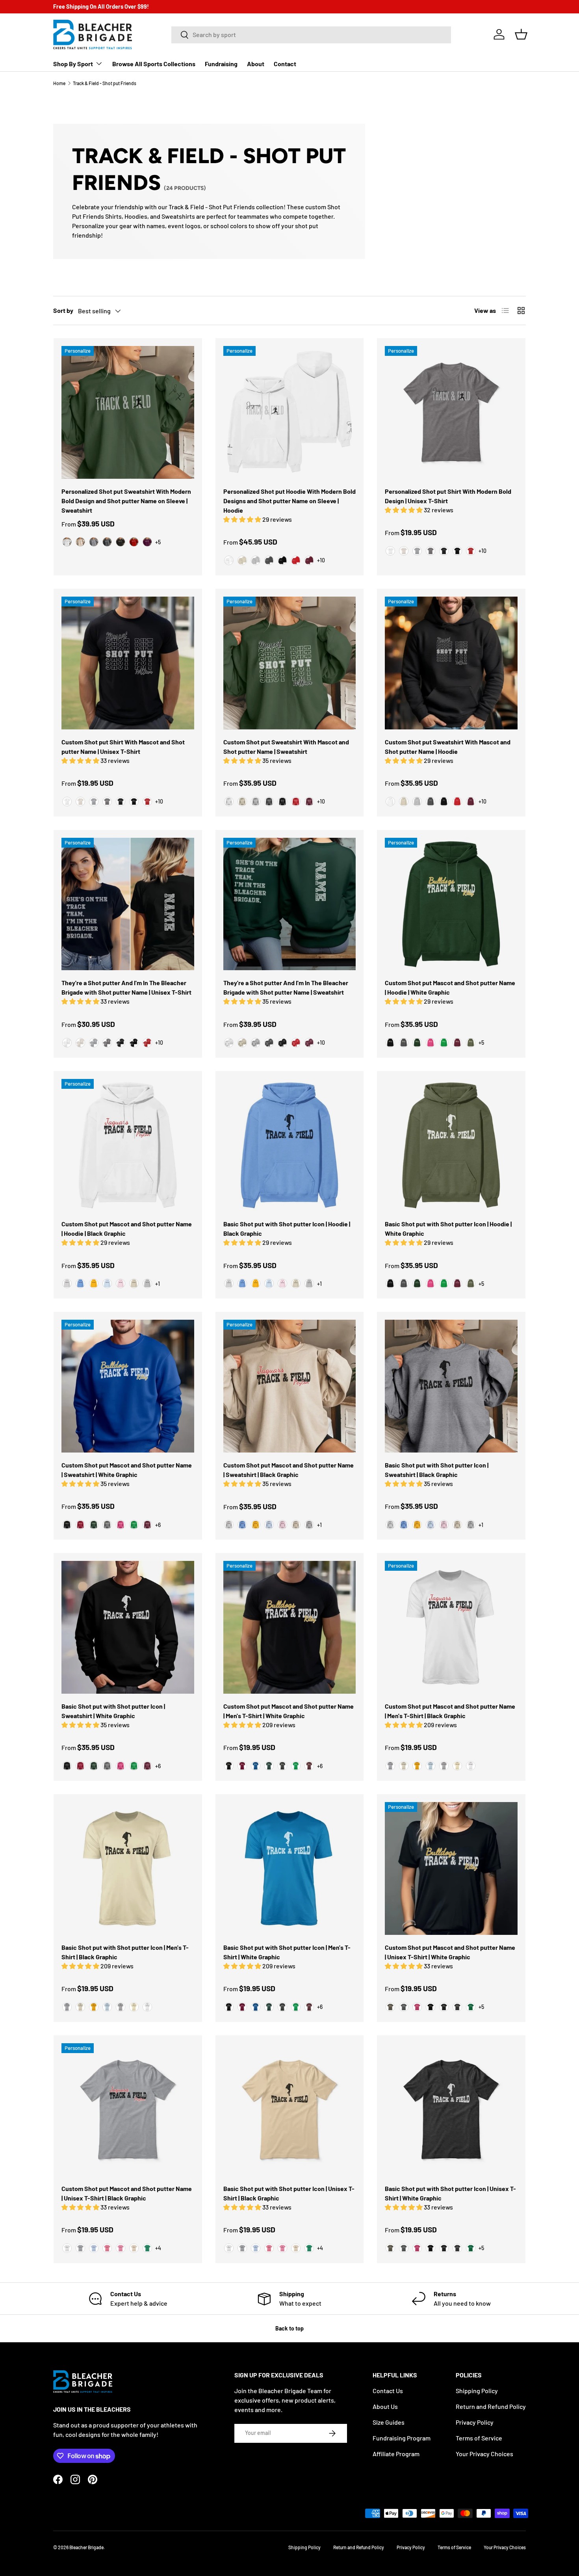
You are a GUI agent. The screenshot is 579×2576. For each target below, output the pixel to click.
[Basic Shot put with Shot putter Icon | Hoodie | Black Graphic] (290, 1145)
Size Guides (389, 2422)
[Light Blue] (107, 1283)
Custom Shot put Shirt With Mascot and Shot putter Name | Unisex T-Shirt (123, 747)
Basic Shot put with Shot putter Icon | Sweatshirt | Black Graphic (437, 1470)
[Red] (134, 542)
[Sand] (80, 542)
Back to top (289, 2328)
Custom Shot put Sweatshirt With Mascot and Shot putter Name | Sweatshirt (286, 747)
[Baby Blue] (94, 2248)
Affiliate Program (396, 2454)
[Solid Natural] (457, 1766)
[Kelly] (471, 2007)
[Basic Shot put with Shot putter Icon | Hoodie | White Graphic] (451, 1145)
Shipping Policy (477, 2391)
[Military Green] (471, 1043)
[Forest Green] (417, 1043)
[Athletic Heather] (417, 551)
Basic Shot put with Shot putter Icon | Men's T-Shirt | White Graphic (287, 1952)
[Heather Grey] (390, 1766)
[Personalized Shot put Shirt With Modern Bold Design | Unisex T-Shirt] (451, 412)
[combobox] (311, 34)
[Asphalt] (404, 2007)
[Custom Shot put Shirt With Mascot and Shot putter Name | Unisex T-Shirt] (128, 663)
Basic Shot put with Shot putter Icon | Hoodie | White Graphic (448, 1228)
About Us (385, 2406)
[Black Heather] (444, 551)
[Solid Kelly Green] (296, 1766)
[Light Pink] (121, 1283)
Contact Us (388, 2391)
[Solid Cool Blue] (256, 1766)
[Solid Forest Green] (269, 1766)
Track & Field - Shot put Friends (105, 83)
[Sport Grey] (94, 542)
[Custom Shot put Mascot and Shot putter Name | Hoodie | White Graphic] (451, 904)
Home (59, 83)
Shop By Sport (73, 64)
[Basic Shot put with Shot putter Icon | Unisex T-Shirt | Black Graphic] (290, 2110)
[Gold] (94, 1283)
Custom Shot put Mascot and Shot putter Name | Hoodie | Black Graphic (127, 1228)
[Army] (390, 2007)
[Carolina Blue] (80, 1283)
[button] (521, 34)
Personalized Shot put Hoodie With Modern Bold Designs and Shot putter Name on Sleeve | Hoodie (289, 501)
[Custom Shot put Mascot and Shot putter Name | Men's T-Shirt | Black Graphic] (451, 1627)
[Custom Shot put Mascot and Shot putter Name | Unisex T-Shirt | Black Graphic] (128, 2110)
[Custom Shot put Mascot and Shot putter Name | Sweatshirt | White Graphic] (128, 1386)
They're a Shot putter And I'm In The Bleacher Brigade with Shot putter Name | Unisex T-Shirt (126, 987)
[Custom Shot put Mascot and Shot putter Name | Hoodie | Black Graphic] (128, 1145)
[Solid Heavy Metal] (282, 1766)
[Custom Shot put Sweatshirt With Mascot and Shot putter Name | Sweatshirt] (290, 663)
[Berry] (417, 2007)
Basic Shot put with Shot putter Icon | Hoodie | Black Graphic (287, 1228)
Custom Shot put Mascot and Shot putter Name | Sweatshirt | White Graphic (127, 1470)
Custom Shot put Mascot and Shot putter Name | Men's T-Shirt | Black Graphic (450, 1711)
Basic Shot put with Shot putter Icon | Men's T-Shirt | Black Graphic (125, 1952)
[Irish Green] (444, 1043)
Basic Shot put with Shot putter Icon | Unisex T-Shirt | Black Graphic (289, 2193)
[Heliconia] (431, 1043)
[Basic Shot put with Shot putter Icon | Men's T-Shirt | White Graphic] (290, 1868)
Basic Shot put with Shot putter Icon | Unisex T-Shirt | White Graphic (450, 2193)
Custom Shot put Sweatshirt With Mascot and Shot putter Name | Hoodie (448, 747)
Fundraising (221, 64)
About (256, 64)
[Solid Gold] (417, 1766)
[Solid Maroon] (309, 1766)
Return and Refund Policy (491, 2406)
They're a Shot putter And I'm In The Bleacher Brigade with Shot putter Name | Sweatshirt (286, 987)
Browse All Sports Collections (154, 64)
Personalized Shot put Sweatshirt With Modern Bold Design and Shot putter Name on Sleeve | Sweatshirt (126, 501)
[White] (67, 542)
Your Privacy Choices (484, 2454)
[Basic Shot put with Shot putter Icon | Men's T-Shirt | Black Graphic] (128, 1868)
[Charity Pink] (107, 2248)
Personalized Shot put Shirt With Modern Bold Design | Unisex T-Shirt (448, 496)
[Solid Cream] (404, 1766)
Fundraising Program (402, 2438)
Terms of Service (479, 2438)
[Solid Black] (229, 1766)
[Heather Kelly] (147, 2248)
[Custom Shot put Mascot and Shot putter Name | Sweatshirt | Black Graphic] (290, 1386)
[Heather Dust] (404, 551)
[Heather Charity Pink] (121, 2248)
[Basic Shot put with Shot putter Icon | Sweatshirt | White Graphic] (128, 1627)
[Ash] (67, 1283)
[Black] (121, 542)
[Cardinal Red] (80, 1525)
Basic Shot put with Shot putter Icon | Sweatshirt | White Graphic (113, 1711)
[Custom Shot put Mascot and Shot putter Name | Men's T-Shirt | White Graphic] (290, 1627)
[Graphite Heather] (107, 1525)
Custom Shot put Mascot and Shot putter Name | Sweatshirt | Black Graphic (289, 1470)
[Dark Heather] (107, 542)
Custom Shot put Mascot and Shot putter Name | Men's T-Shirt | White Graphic (289, 1711)
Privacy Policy (475, 2422)
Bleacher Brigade (86, 2547)
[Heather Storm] (431, 551)
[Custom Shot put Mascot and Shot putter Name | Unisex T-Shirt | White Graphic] (451, 1868)
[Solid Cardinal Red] (242, 1766)
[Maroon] (147, 542)
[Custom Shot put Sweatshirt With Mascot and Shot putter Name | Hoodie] (451, 663)
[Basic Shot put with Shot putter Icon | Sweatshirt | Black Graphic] (451, 1386)
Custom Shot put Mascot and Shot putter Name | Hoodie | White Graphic (450, 987)
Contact (285, 64)
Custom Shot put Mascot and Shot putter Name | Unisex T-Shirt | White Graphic (450, 1952)
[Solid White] (471, 1766)
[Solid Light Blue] (431, 1766)
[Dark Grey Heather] (457, 2007)
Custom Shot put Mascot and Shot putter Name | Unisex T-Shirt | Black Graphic (127, 2193)
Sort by (63, 310)
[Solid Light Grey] (444, 1766)
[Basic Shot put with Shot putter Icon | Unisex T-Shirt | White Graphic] (451, 2110)
